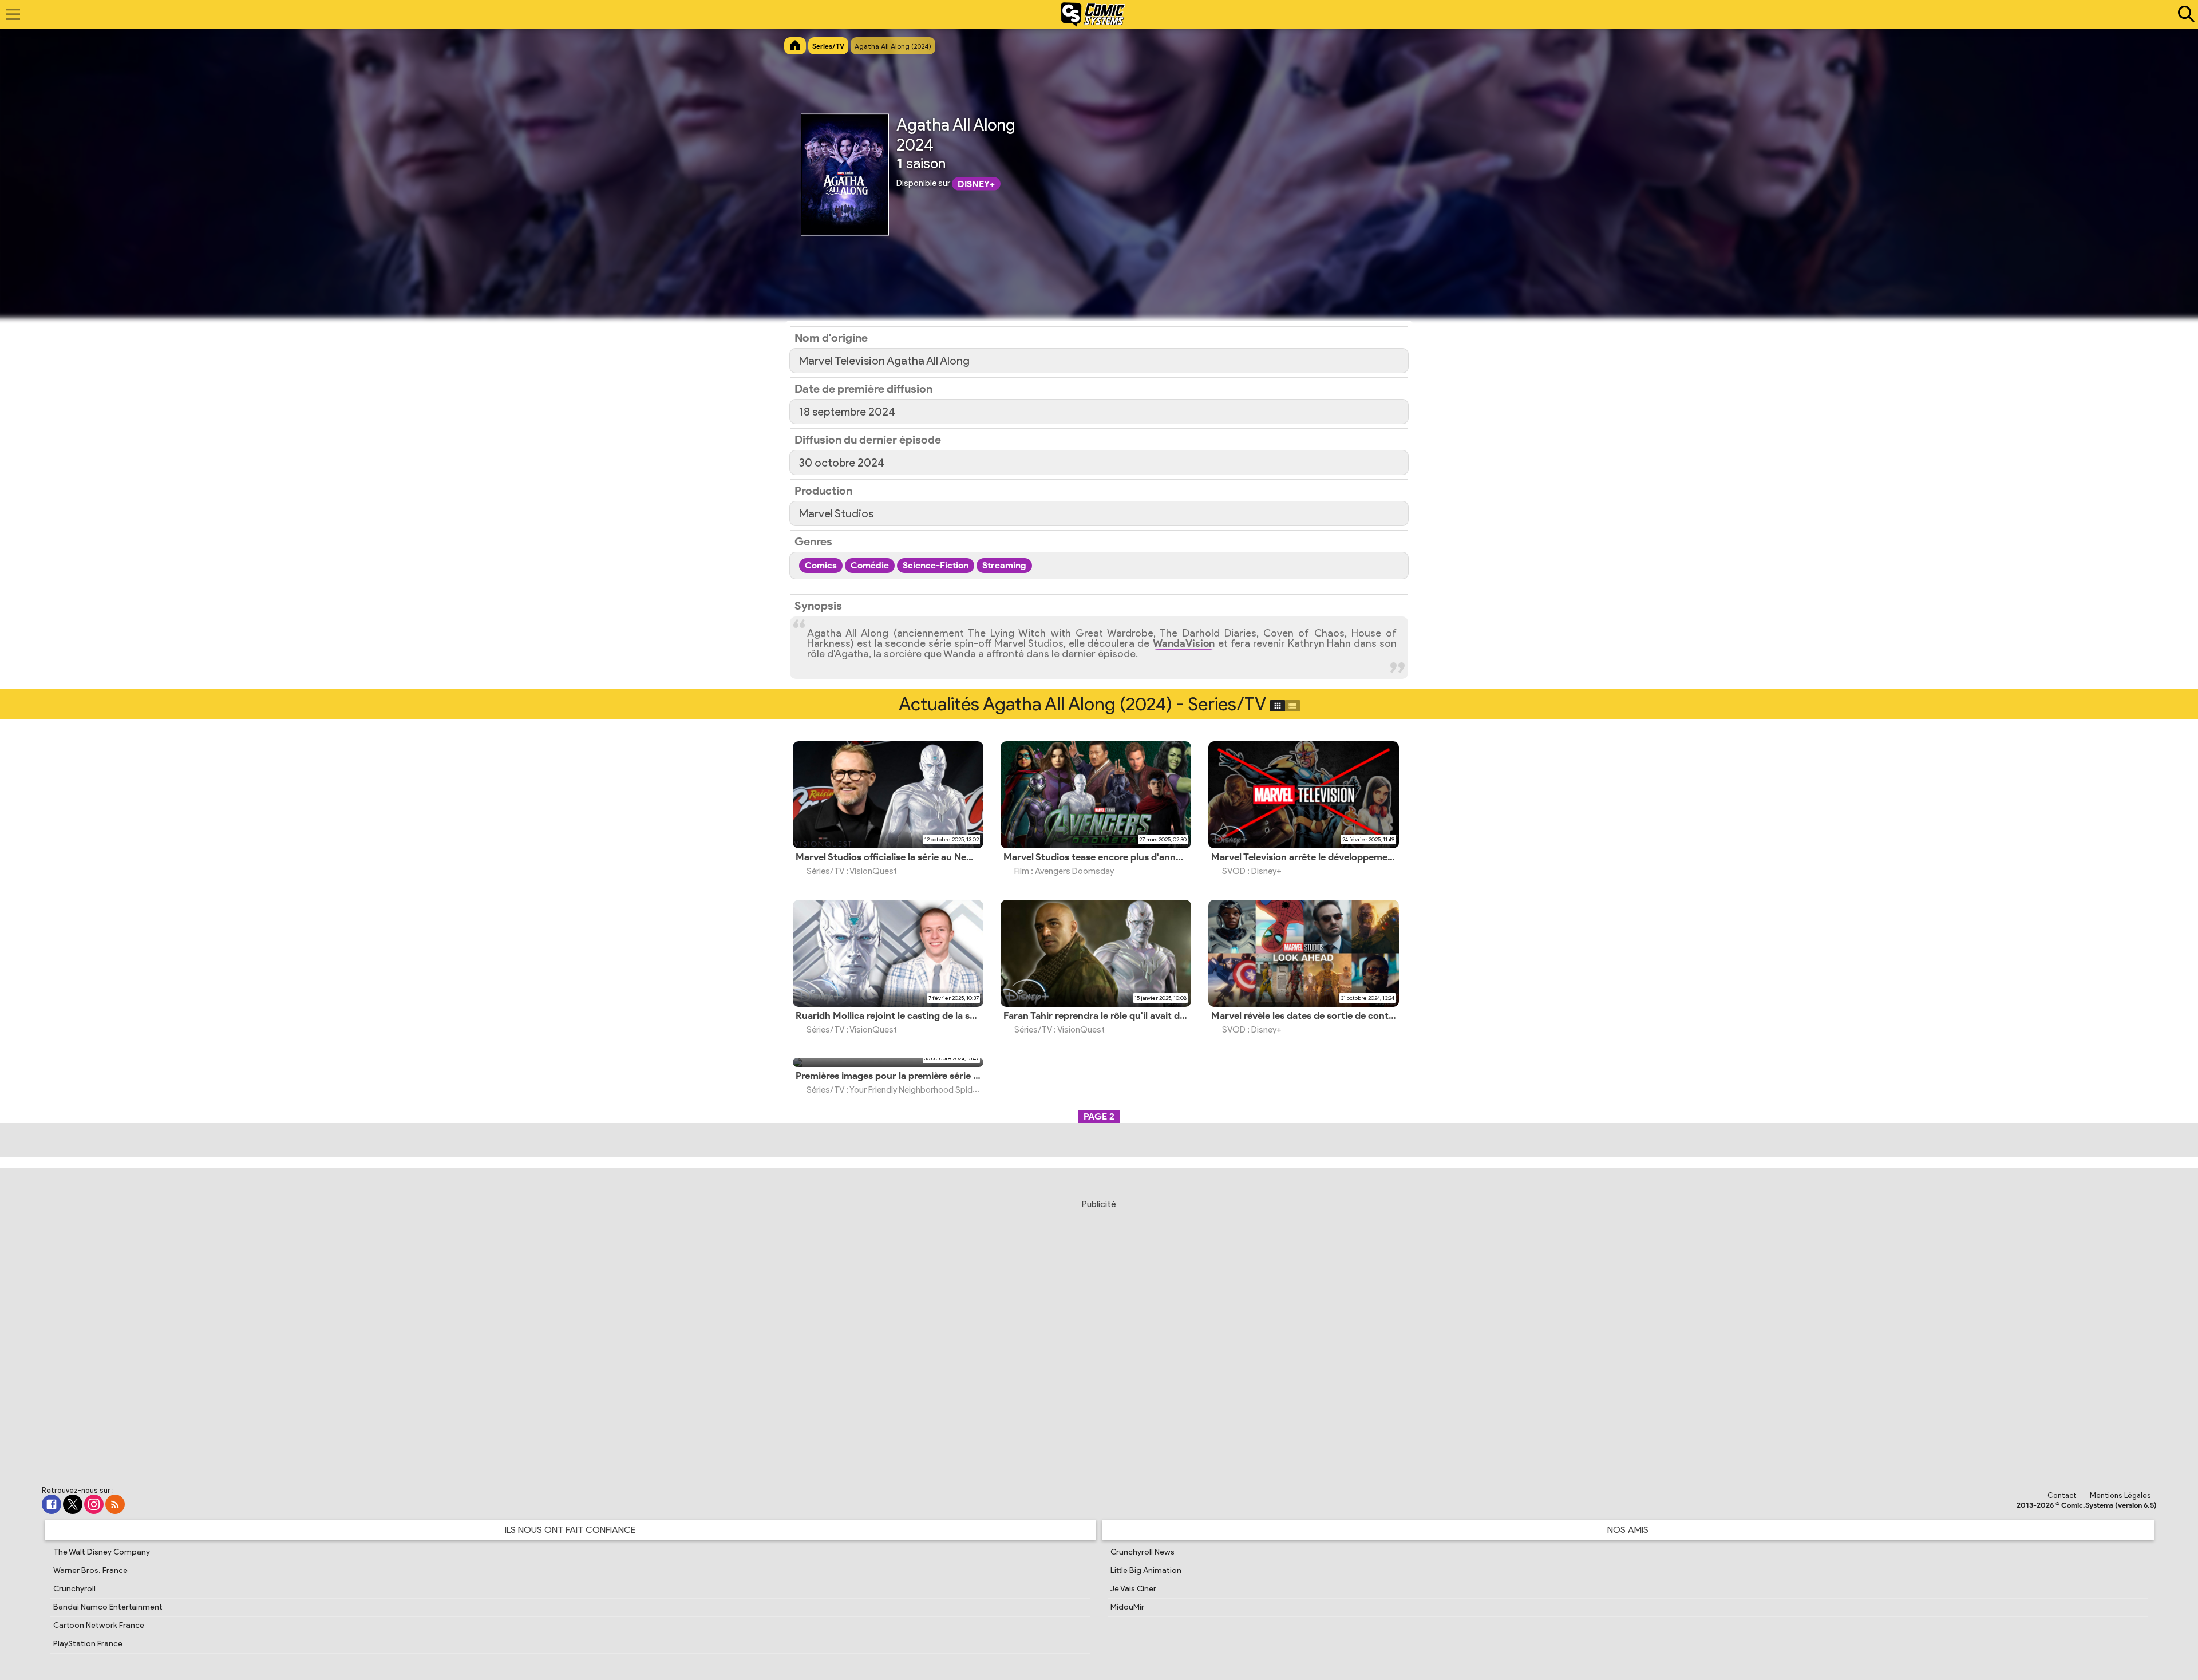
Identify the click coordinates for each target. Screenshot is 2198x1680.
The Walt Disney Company (102, 1552)
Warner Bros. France (90, 1570)
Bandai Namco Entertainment (108, 1607)
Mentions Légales (2120, 1495)
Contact (2062, 1495)
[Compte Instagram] (94, 1504)
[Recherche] (2184, 14)
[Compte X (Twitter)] (73, 1504)
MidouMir (1127, 1607)
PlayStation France (88, 1644)
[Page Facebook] (52, 1504)
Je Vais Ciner (1133, 1589)
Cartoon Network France (99, 1625)
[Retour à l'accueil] (1093, 14)
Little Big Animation (1146, 1570)
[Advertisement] (1099, 1326)
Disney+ (976, 184)
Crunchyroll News (1143, 1552)
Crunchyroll (74, 1589)
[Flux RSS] (115, 1504)
